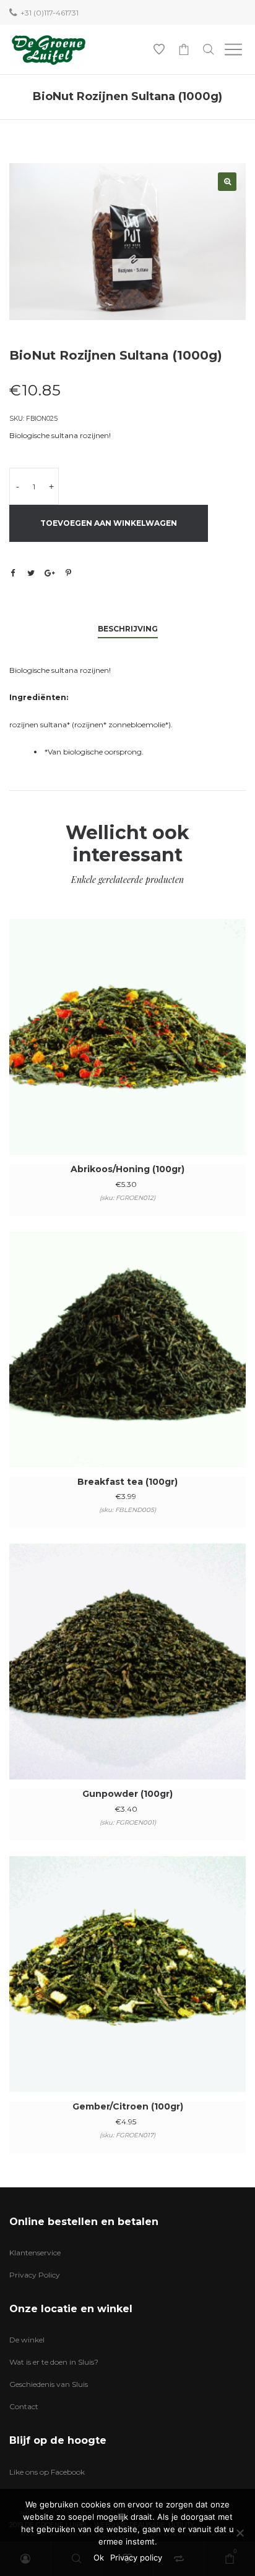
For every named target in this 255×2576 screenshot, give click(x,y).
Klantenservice (35, 2253)
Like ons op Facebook (47, 2472)
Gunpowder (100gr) (127, 1794)
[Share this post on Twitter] (31, 573)
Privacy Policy (35, 2275)
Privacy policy (136, 2557)
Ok (99, 2557)
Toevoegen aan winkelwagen (109, 523)
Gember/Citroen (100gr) (128, 2106)
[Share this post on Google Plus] (50, 573)
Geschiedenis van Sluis (49, 2384)
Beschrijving (128, 629)
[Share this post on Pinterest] (68, 573)
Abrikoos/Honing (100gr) (127, 1169)
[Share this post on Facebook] (12, 573)
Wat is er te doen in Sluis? (54, 2362)
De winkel (27, 2340)
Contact (24, 2406)
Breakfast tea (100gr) (127, 1482)
